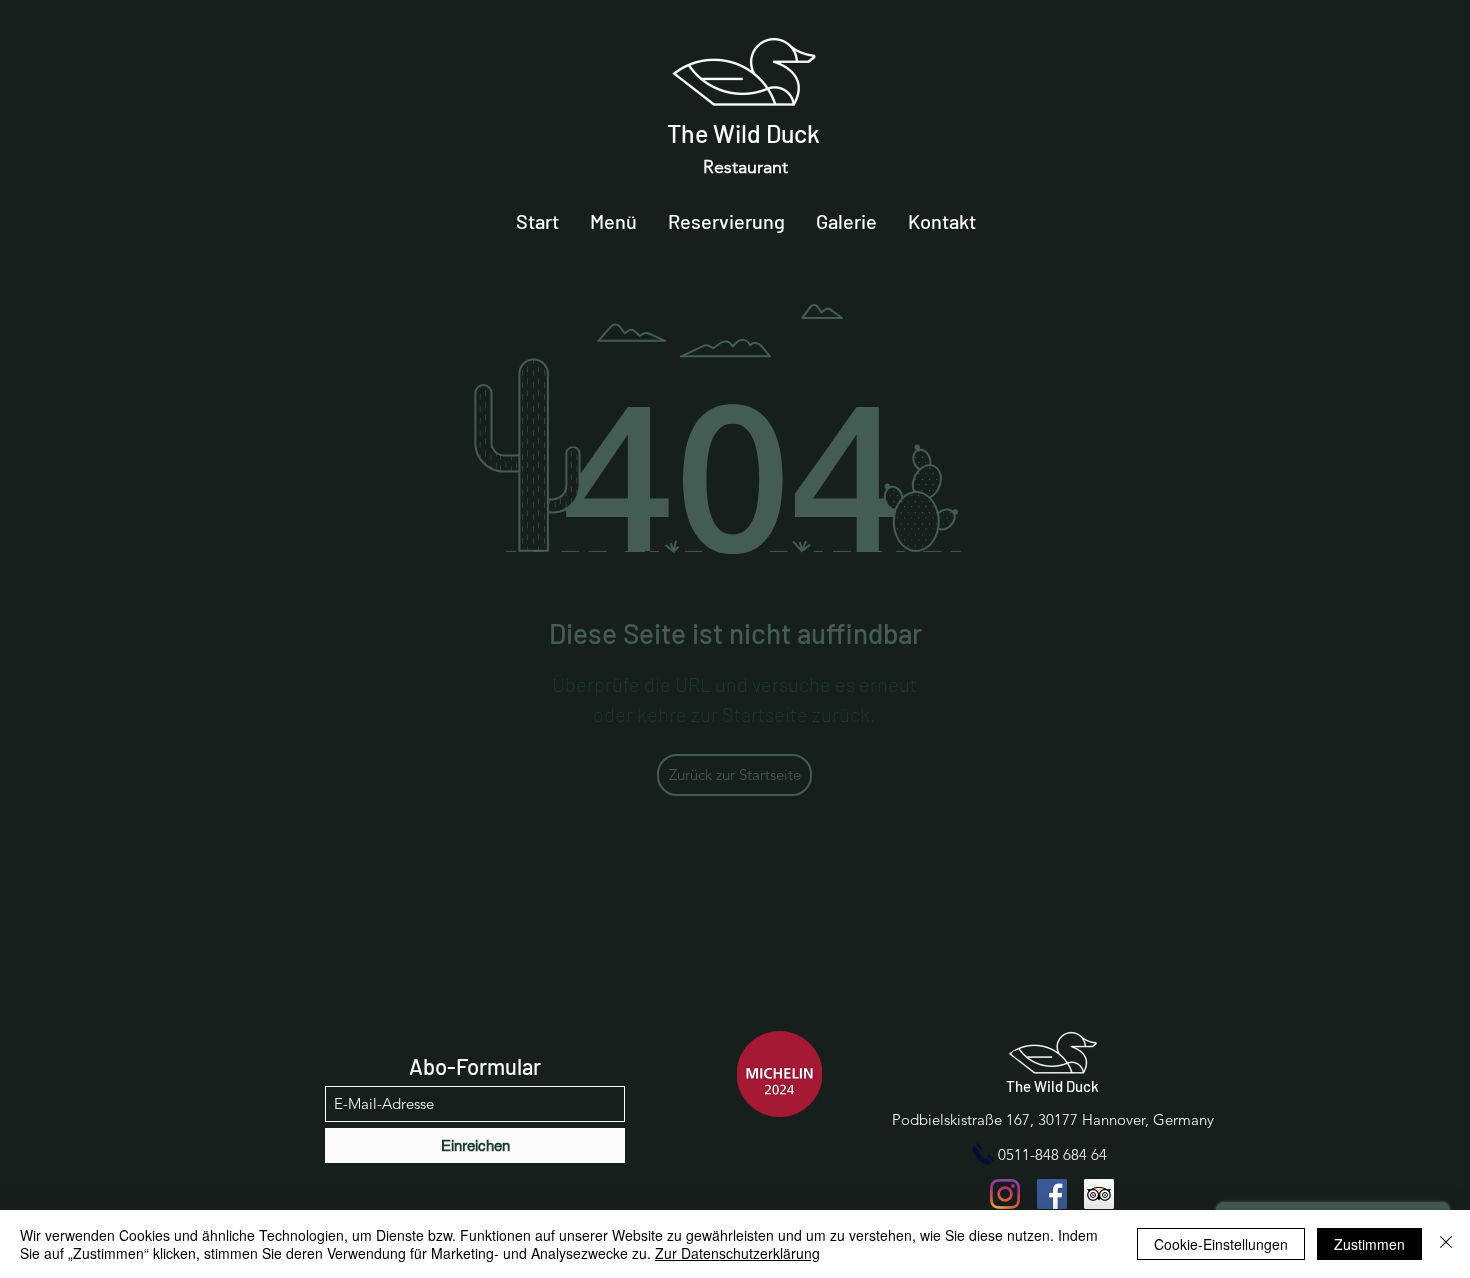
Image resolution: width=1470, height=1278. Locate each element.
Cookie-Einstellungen (1221, 1244)
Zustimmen (1369, 1244)
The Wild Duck (743, 133)
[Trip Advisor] (1099, 1194)
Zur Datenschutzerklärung (737, 1253)
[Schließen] (1446, 1244)
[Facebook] (1052, 1194)
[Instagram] (1005, 1194)
